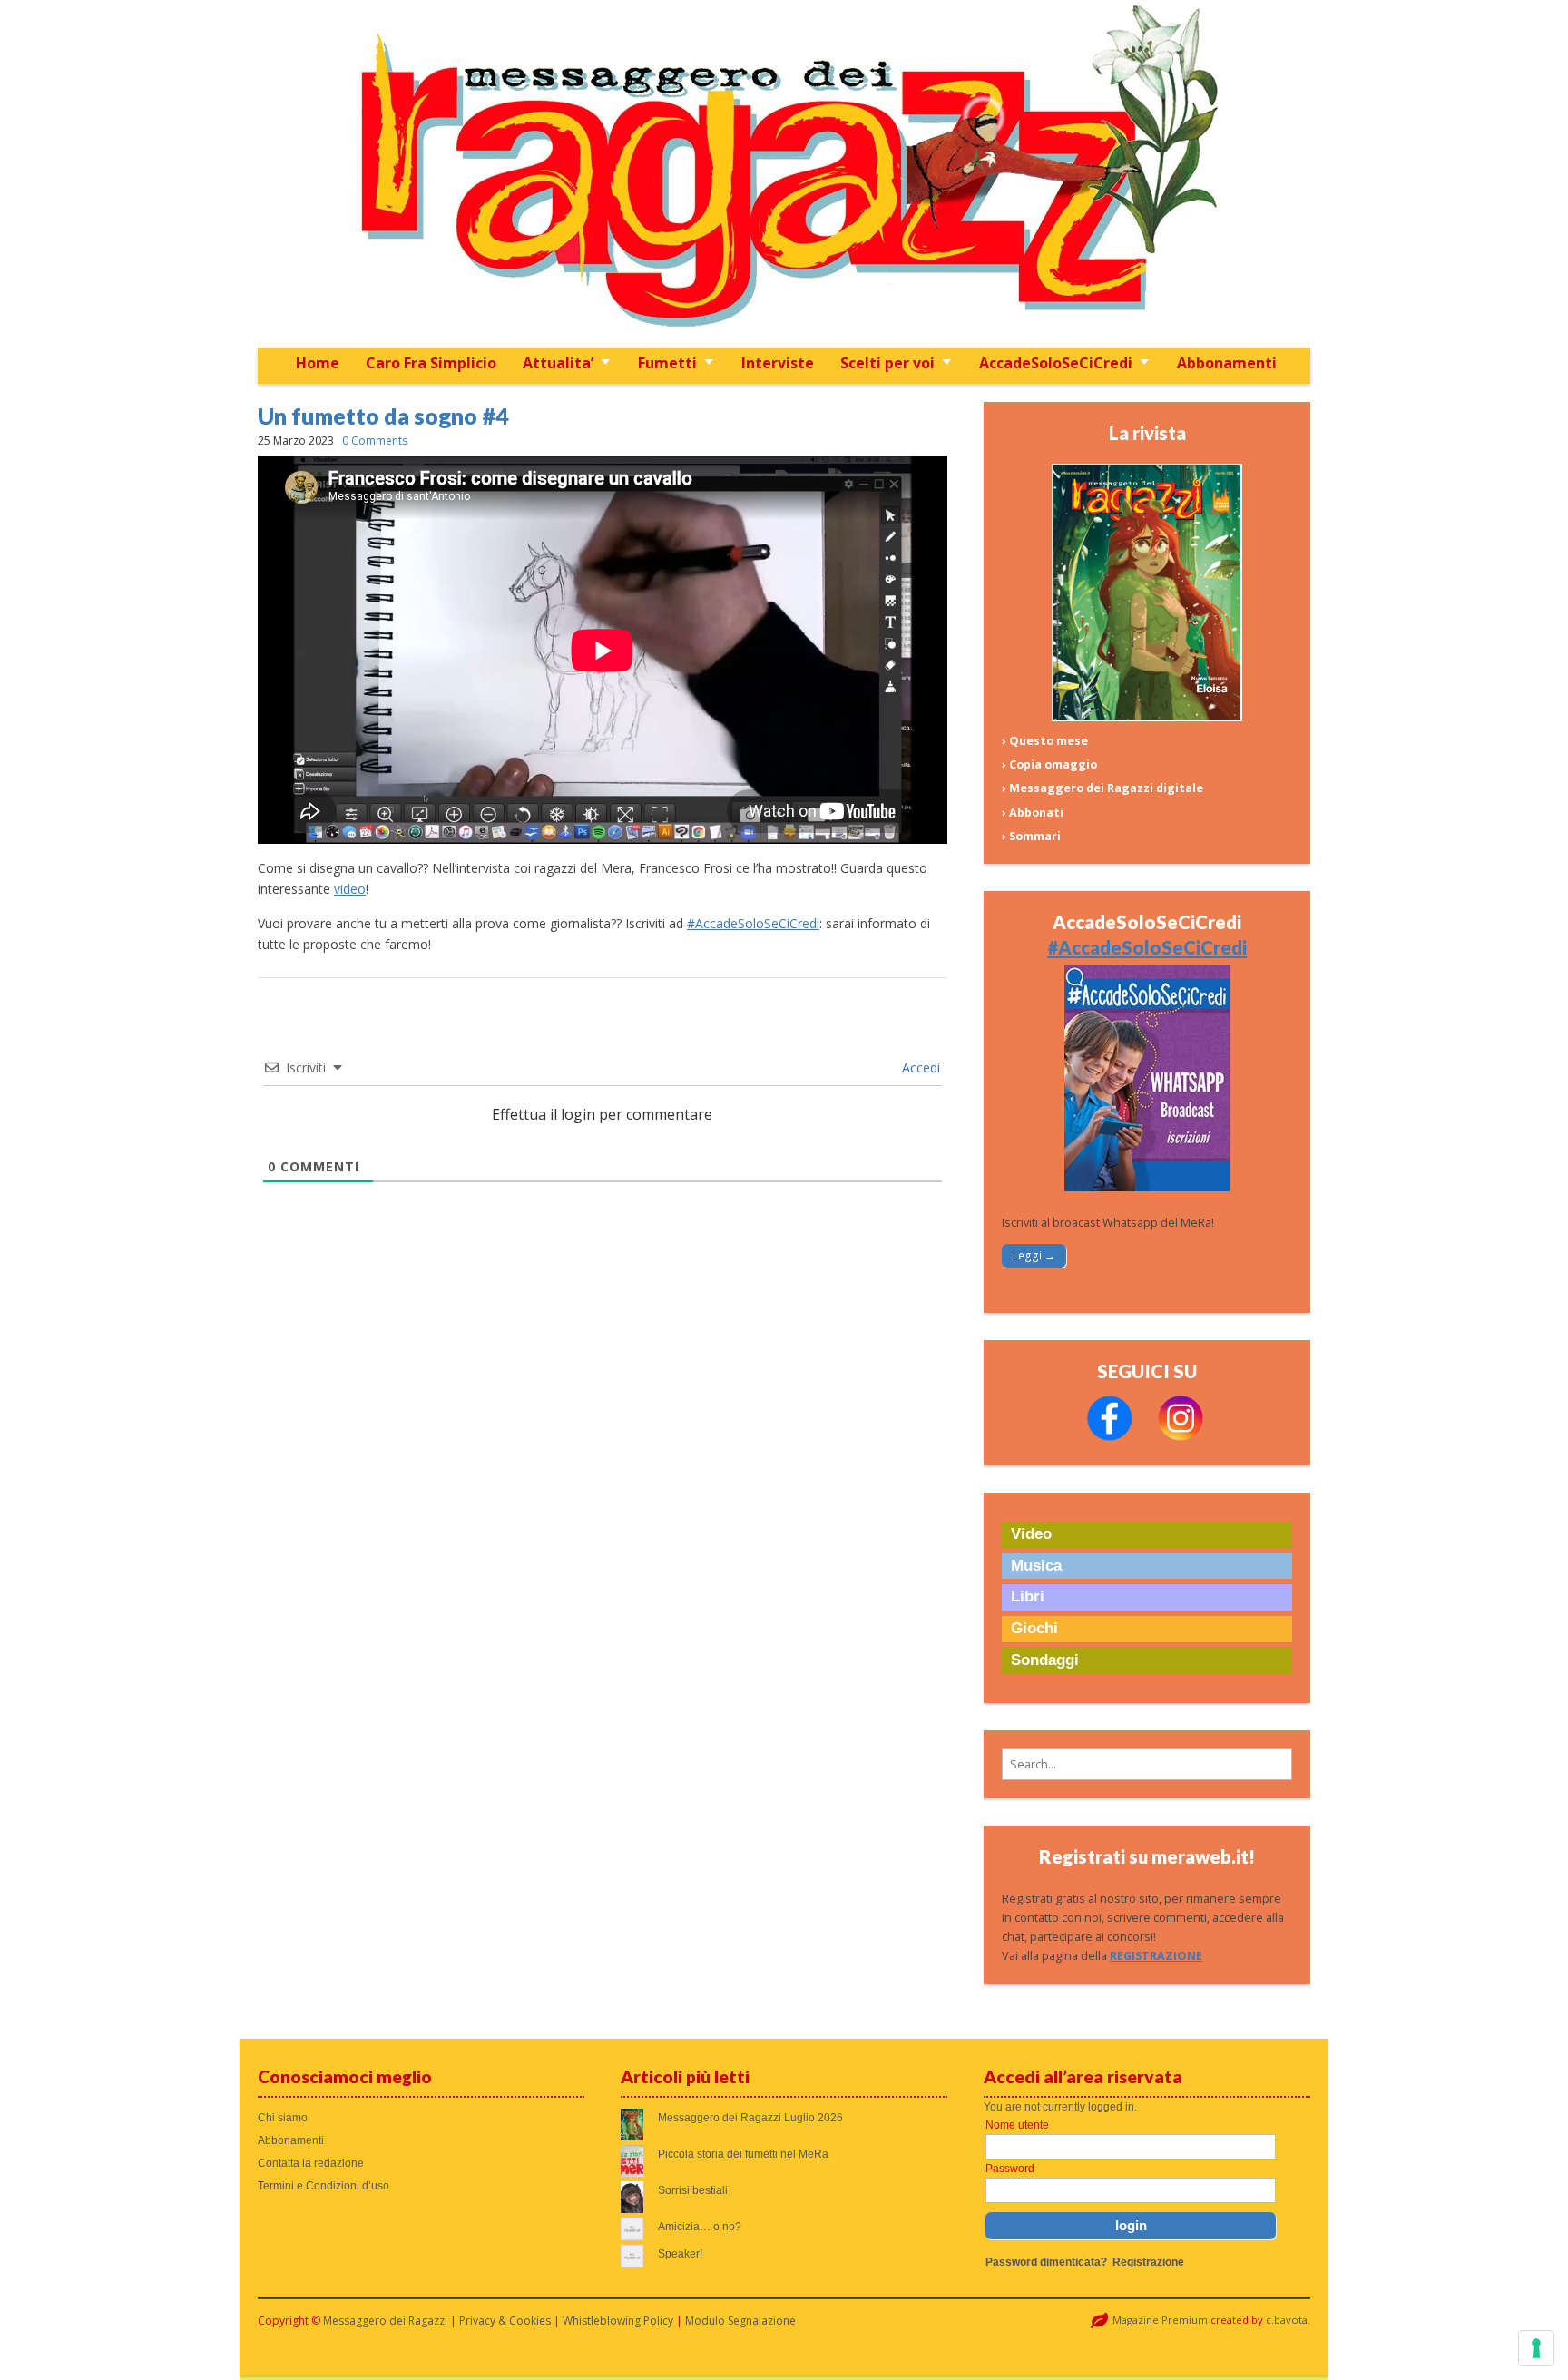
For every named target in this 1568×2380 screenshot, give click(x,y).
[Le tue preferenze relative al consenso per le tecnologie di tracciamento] (1536, 2348)
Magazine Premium (1160, 2320)
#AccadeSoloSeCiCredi (753, 923)
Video (1031, 1534)
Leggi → (1034, 1255)
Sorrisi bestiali (693, 2190)
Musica (1036, 1566)
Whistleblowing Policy (618, 2321)
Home (318, 363)
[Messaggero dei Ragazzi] (784, 174)
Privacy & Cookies (505, 2321)
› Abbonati (1033, 813)
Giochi (1034, 1628)
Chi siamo (283, 2118)
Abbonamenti (1227, 363)
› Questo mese (1045, 741)
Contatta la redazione (311, 2163)
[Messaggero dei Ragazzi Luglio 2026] (1147, 717)
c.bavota (1287, 2320)
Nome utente (1017, 2125)
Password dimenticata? (1046, 2262)
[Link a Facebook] (1110, 1437)
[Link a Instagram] (1181, 1437)
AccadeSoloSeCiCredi (1056, 363)
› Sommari (1031, 836)
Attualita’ (558, 363)
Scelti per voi (887, 363)
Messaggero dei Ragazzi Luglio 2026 (750, 2118)
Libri (1028, 1596)
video (350, 889)
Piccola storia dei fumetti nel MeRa (743, 2154)
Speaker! (680, 2254)
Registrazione (1148, 2262)
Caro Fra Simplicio (431, 363)
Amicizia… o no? (700, 2227)
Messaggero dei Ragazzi (385, 2321)
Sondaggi (1045, 1660)
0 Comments (375, 441)
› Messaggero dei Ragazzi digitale (1102, 788)
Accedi (919, 1068)
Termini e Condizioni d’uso (323, 2186)
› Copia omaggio (1049, 764)
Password (1010, 2169)
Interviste (778, 363)
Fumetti (667, 363)
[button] (1147, 1764)
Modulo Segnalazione (740, 2321)
